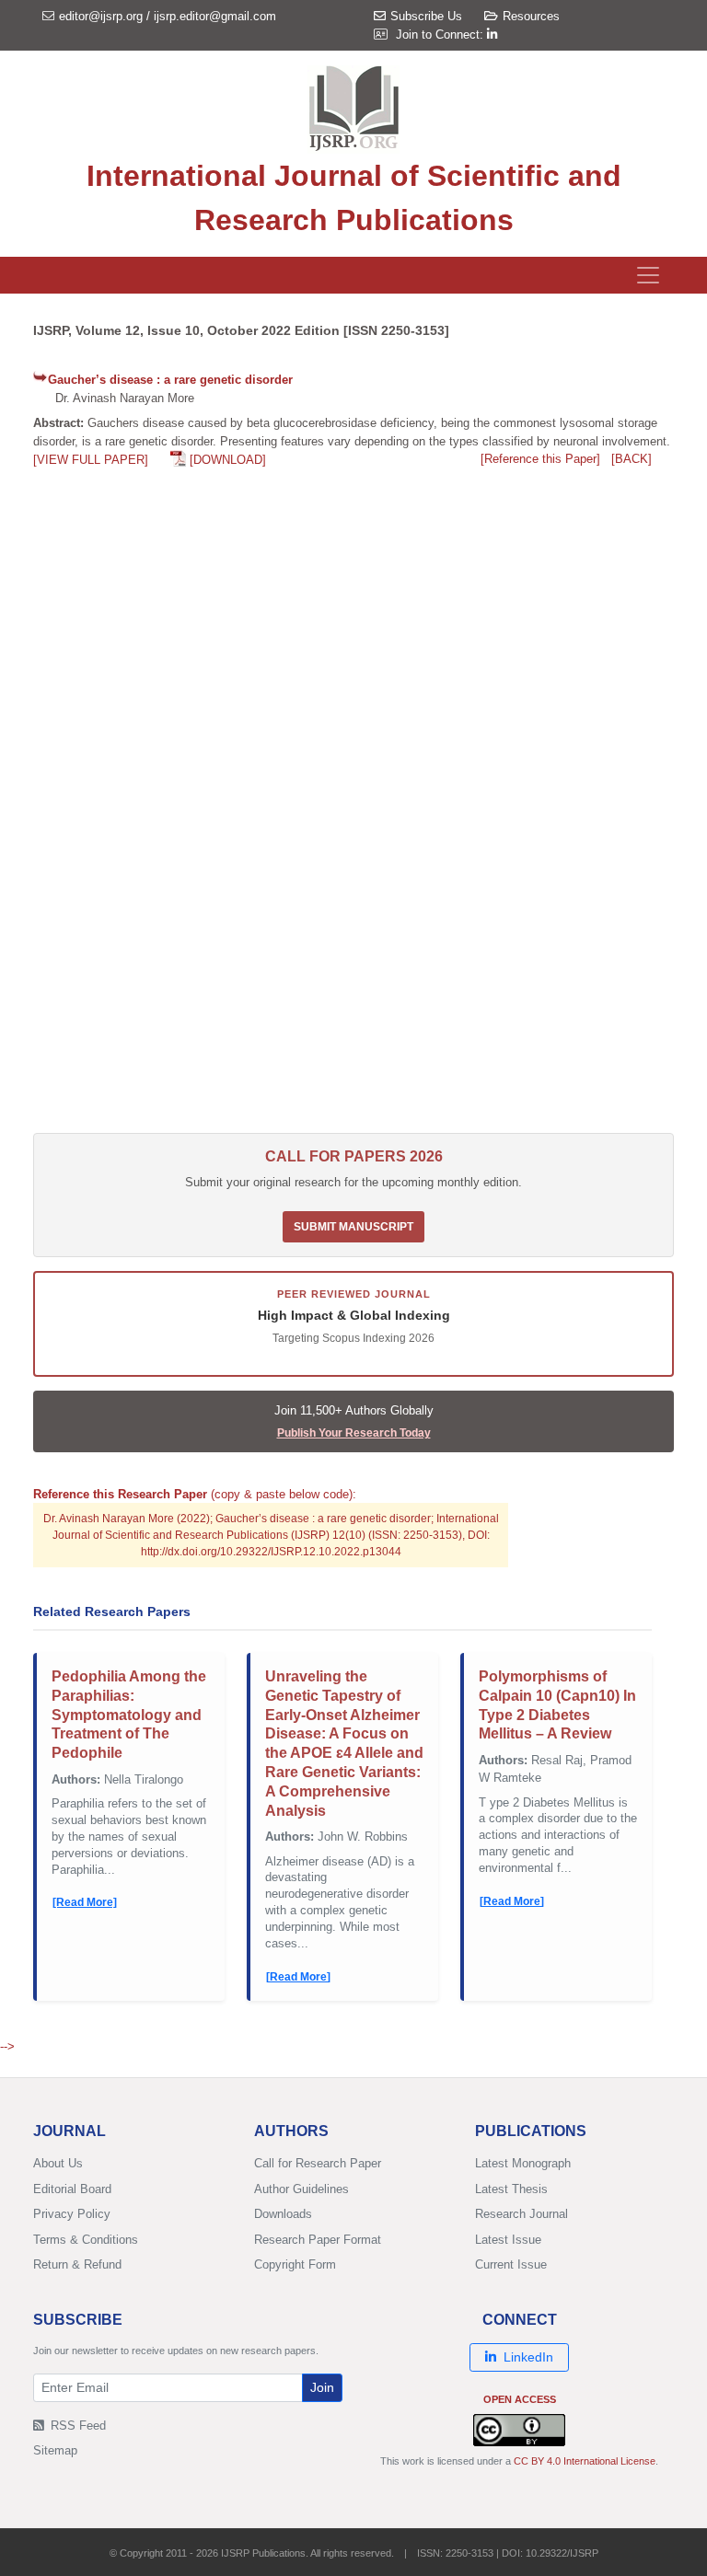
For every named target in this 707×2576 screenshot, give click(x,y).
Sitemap (55, 2450)
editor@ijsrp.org (101, 16)
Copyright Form (295, 2264)
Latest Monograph (523, 2163)
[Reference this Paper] (540, 459)
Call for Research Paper (318, 2163)
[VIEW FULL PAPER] (91, 460)
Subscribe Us (426, 16)
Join (322, 2387)
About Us (58, 2163)
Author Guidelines (301, 2189)
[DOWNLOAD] (228, 460)
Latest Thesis (511, 2189)
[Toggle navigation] (648, 275)
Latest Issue (508, 2240)
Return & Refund (77, 2264)
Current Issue (511, 2264)
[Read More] (85, 1902)
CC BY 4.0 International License (585, 2461)
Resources (531, 16)
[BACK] (632, 459)
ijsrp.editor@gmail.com (215, 16)
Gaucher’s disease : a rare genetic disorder (170, 380)
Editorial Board (72, 2189)
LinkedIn (528, 2357)
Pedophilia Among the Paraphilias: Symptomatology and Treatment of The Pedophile (129, 1715)
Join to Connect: (441, 35)
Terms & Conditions (86, 2240)
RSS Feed (76, 2426)
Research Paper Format (318, 2240)
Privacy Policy (72, 2214)
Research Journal (522, 2214)
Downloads (283, 2214)
